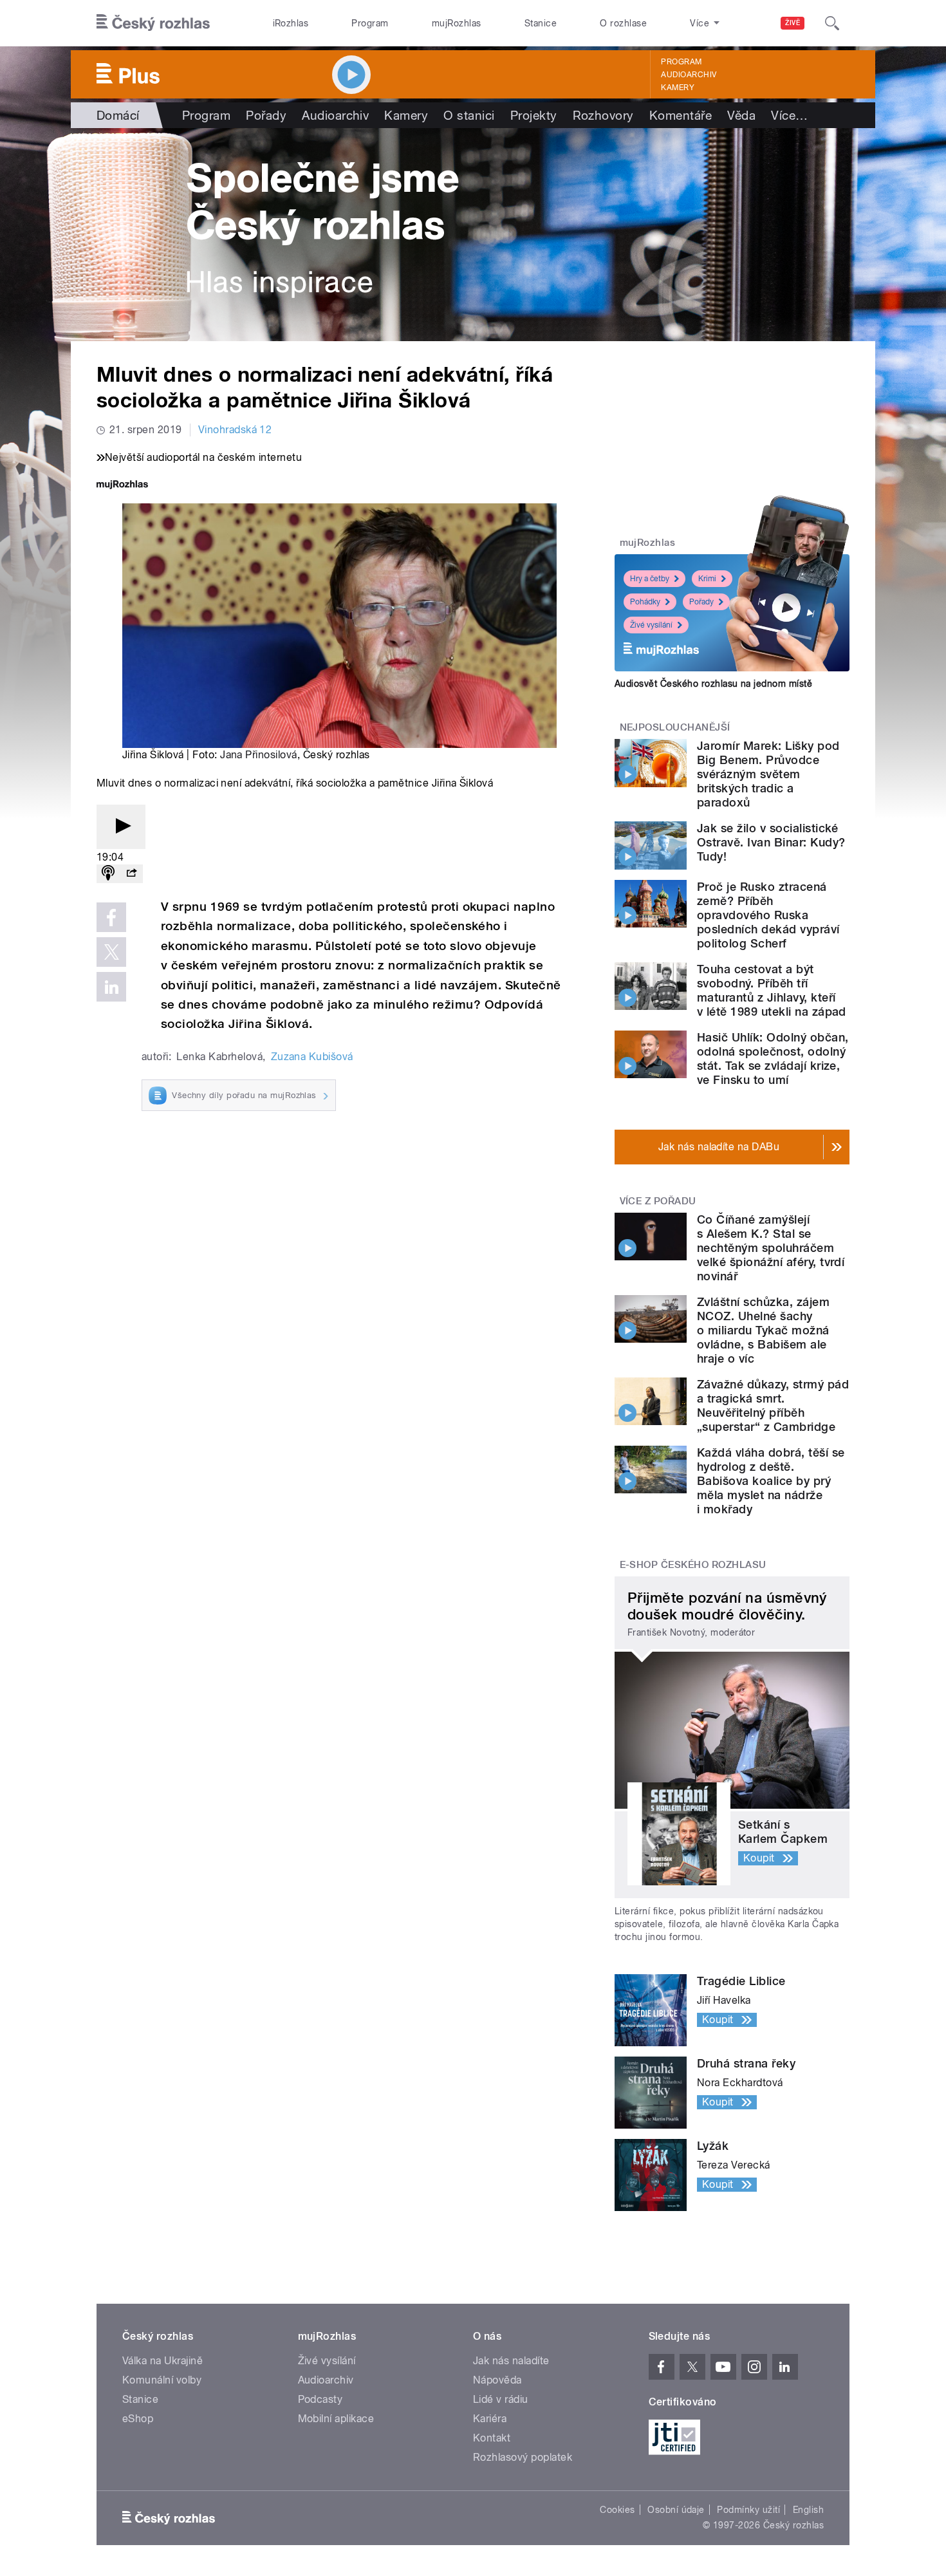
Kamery (678, 88)
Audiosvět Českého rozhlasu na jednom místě (713, 684)
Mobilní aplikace (336, 2419)
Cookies (617, 2510)
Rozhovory (603, 115)
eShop (138, 2419)
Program (370, 23)
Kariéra (490, 2419)
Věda (741, 115)
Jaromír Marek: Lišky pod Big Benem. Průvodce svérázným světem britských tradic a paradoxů (768, 774)
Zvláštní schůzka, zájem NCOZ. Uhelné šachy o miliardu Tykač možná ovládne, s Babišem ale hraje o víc (763, 1330)
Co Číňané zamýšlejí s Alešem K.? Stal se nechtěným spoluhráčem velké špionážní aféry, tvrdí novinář (771, 1248)
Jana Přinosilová (259, 755)
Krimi (707, 579)
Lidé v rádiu (501, 2399)
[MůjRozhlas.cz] (122, 486)
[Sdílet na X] (111, 952)
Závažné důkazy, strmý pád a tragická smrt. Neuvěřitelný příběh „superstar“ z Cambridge (773, 1405)
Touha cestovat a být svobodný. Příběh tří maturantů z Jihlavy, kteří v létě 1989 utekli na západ (772, 990)
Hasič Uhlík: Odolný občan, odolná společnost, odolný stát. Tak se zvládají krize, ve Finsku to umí (773, 1059)
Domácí (118, 115)
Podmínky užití (748, 2510)
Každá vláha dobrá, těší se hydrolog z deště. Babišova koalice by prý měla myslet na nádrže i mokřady (771, 1481)
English (808, 2510)
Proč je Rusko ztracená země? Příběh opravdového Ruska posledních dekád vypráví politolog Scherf (768, 915)
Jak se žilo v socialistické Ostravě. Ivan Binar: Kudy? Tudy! (771, 842)
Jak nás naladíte (511, 2361)
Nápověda (497, 2380)
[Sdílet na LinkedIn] (111, 987)
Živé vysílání (651, 625)
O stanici (469, 115)
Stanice (541, 23)
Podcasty (320, 2399)
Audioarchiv (689, 75)
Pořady (266, 115)
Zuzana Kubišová (312, 1057)
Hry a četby (650, 579)
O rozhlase (623, 23)
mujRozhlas (457, 23)
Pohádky (645, 602)
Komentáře (681, 115)
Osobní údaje (676, 2510)
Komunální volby (162, 2380)
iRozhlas (291, 23)
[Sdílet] (131, 874)
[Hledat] (832, 23)
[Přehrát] (121, 827)
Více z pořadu (658, 1201)
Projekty (534, 115)
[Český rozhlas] (153, 23)
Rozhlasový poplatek (523, 2457)
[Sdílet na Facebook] (111, 917)
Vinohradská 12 (235, 430)
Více (789, 115)
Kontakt (492, 2438)
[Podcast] (108, 874)
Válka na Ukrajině (162, 2361)
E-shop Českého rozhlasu (693, 1565)
